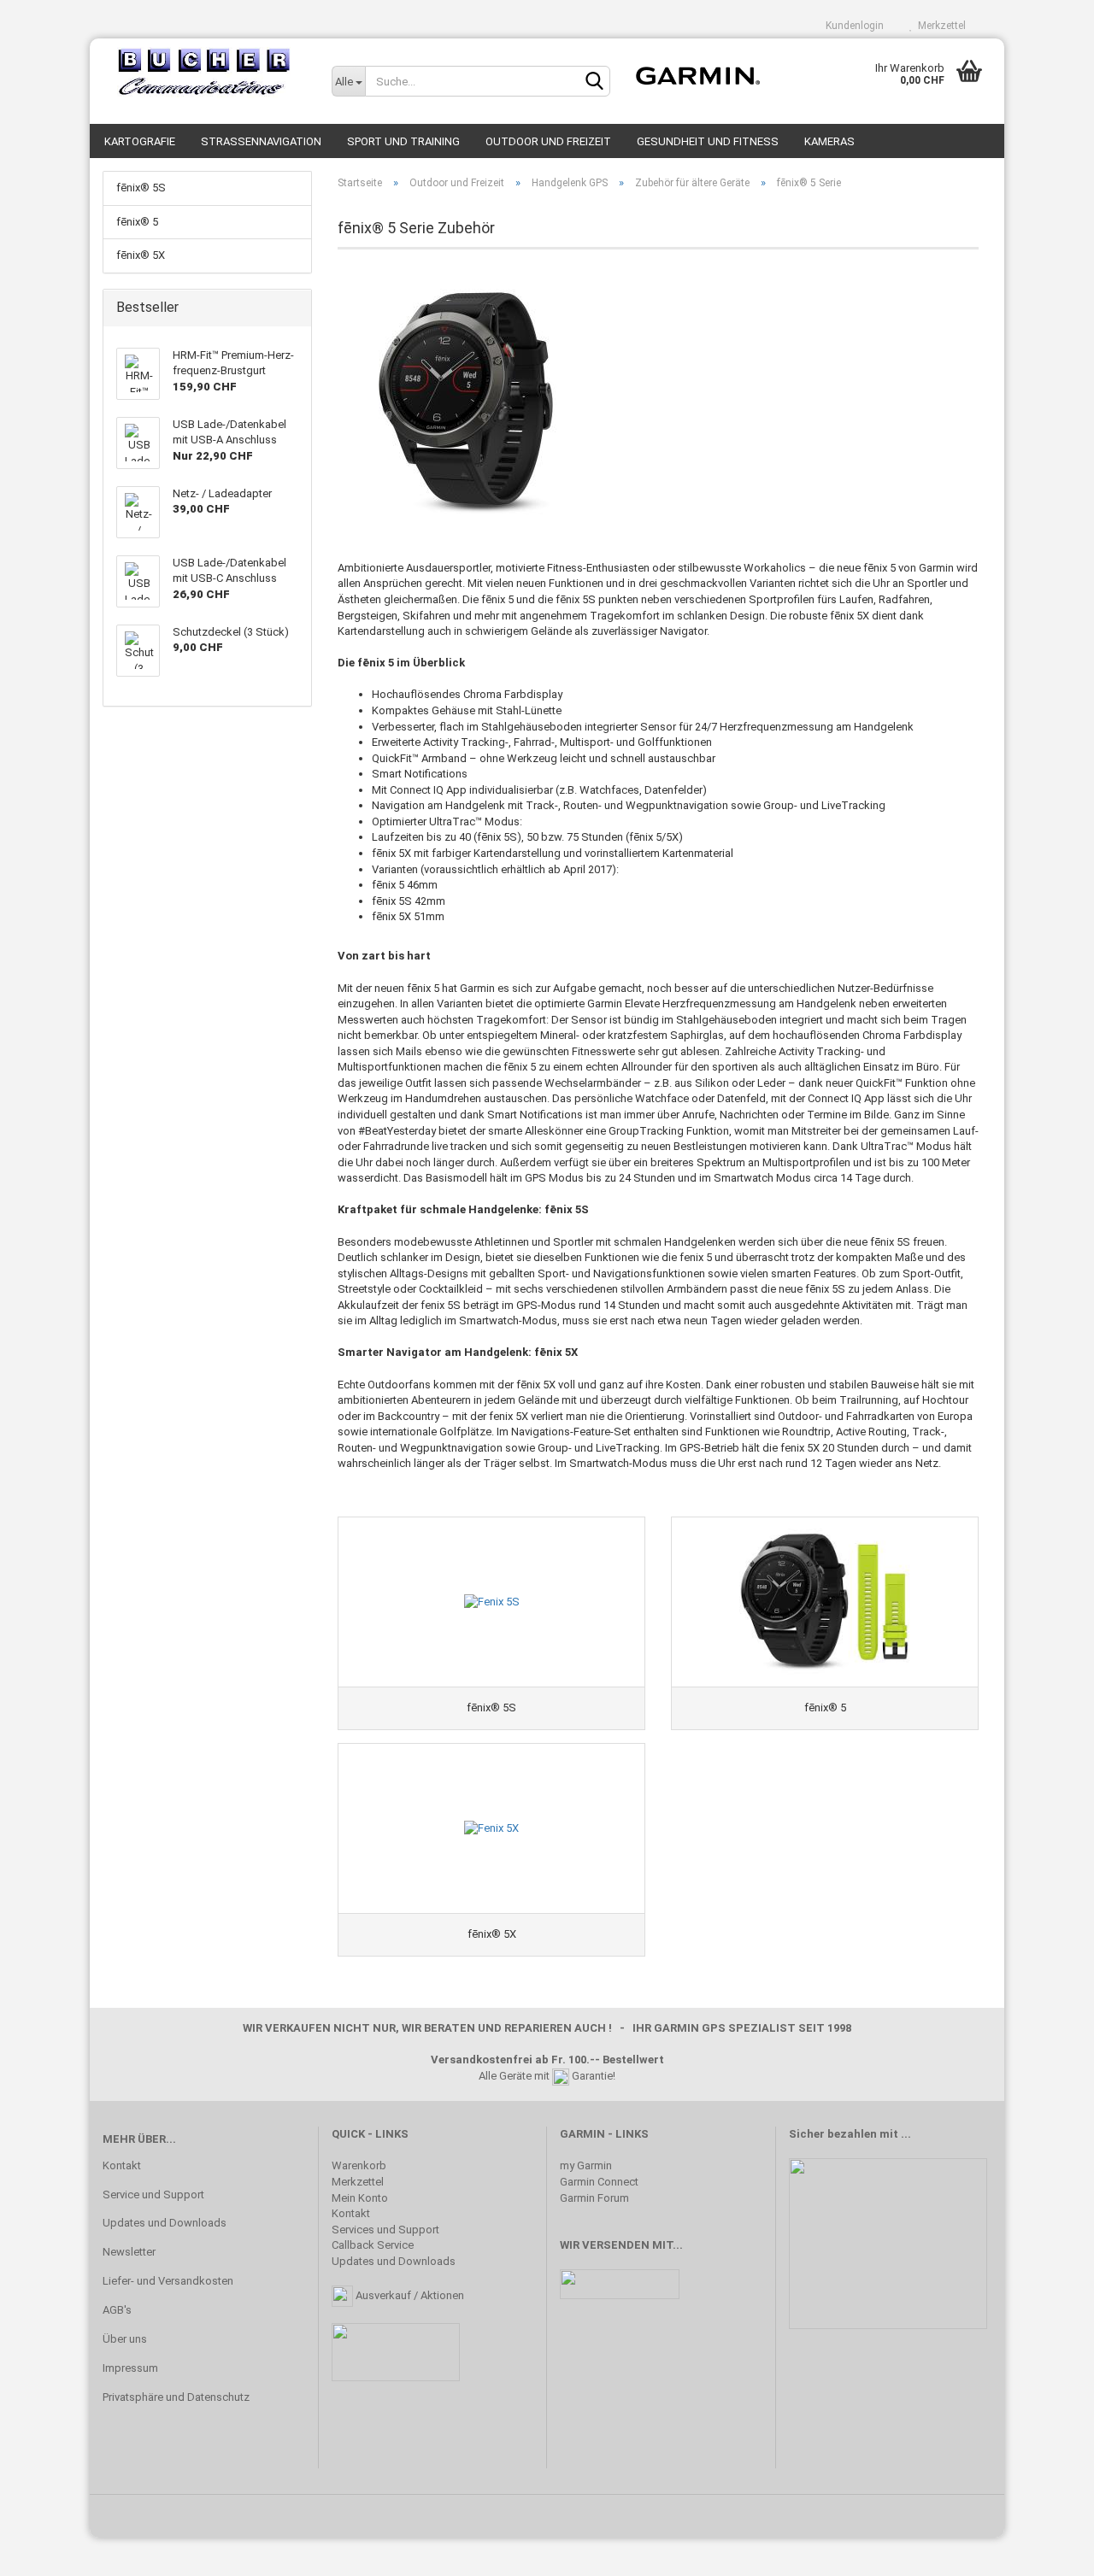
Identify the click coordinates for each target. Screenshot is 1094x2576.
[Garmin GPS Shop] (204, 73)
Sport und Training (403, 141)
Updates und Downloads (165, 2223)
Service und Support (153, 2195)
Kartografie (140, 141)
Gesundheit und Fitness (708, 141)
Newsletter (129, 2252)
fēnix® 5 (137, 222)
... (906, 2134)
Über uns (125, 2339)
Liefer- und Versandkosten (168, 2281)
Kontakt (122, 2165)
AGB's (117, 2310)
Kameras (829, 141)
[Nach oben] (1047, 2550)
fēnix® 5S (141, 188)
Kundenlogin (852, 26)
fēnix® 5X (141, 255)
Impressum (130, 2368)
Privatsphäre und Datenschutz (176, 2397)
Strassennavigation (261, 141)
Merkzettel (939, 26)
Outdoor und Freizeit (548, 141)
